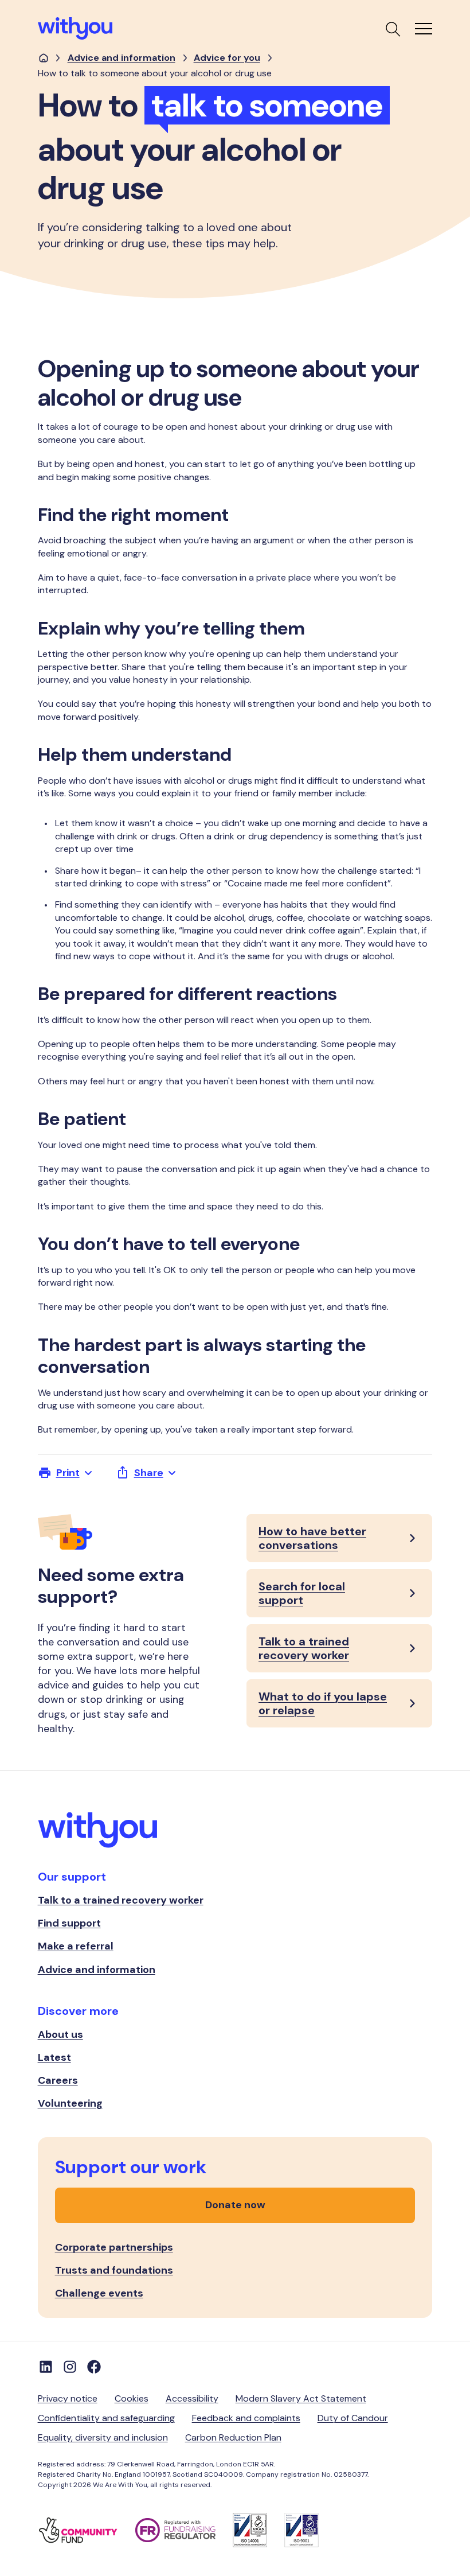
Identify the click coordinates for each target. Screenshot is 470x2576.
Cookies (132, 2398)
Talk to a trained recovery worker (121, 1900)
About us (60, 2034)
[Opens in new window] (87, 2530)
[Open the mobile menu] (424, 29)
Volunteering (70, 2103)
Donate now (235, 2205)
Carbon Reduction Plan (233, 2437)
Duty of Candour (353, 2418)
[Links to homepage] (44, 58)
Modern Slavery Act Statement (301, 2398)
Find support (69, 1923)
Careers (58, 2080)
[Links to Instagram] (70, 2367)
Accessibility (192, 2398)
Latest (54, 2057)
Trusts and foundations (114, 2270)
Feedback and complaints (246, 2418)
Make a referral (76, 1946)
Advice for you (227, 58)
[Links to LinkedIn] (46, 2367)
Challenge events (99, 2293)
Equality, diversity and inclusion (103, 2437)
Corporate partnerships (114, 2247)
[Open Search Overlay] (392, 29)
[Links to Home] (75, 28)
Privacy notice (68, 2398)
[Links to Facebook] (94, 2367)
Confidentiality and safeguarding (106, 2418)
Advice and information (122, 58)
